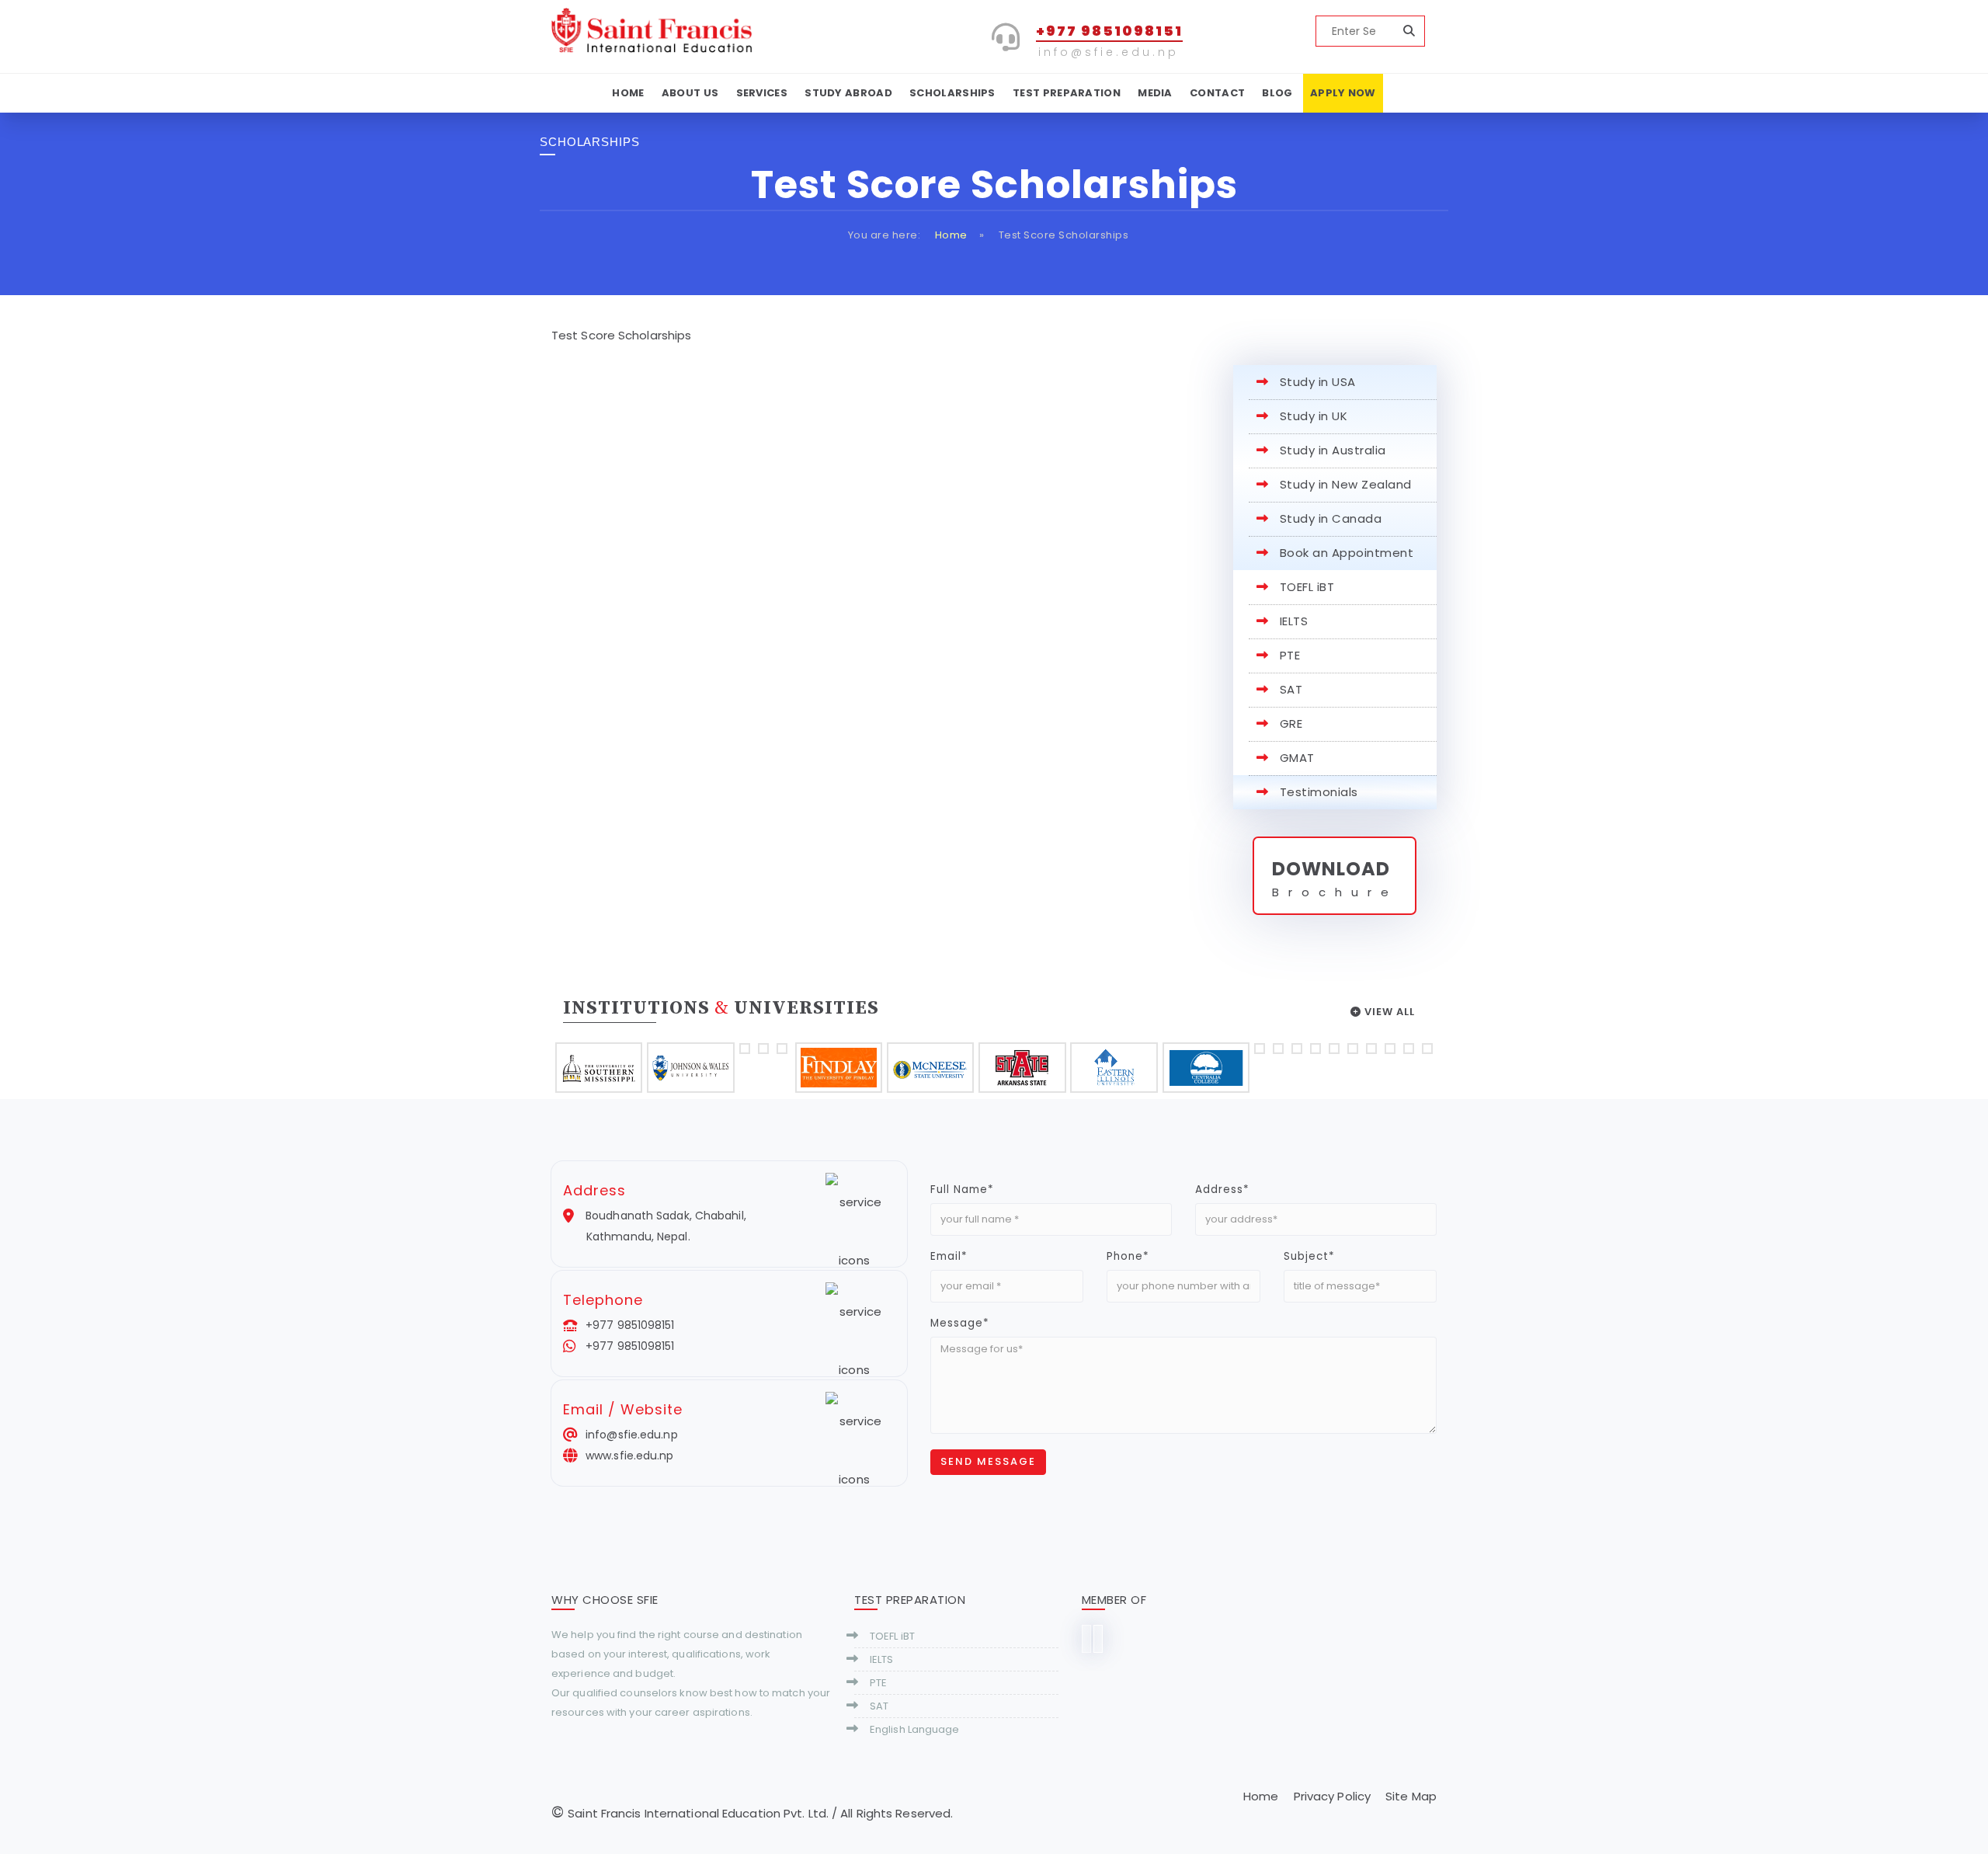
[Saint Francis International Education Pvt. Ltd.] (653, 29)
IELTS (1294, 621)
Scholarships (952, 93)
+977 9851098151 (1109, 31)
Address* (1222, 1190)
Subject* (1309, 1256)
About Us (690, 93)
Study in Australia (1333, 450)
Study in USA (1318, 382)
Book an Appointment (1347, 553)
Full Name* (962, 1190)
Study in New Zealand (1346, 484)
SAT (1291, 689)
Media (1155, 93)
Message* (960, 1323)
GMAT (1297, 758)
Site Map (1411, 1796)
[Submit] (1409, 31)
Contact (1217, 93)
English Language (915, 1729)
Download (1331, 869)
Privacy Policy (1332, 1796)
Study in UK (1314, 416)
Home (628, 93)
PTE (1290, 655)
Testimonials (1319, 792)
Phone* (1128, 1256)
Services (762, 93)
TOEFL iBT (1307, 587)
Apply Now (1343, 93)
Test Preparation (1067, 93)
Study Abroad (848, 93)
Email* (949, 1256)
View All (1388, 1012)
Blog (1277, 93)
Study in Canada (1331, 518)
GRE (1291, 724)
